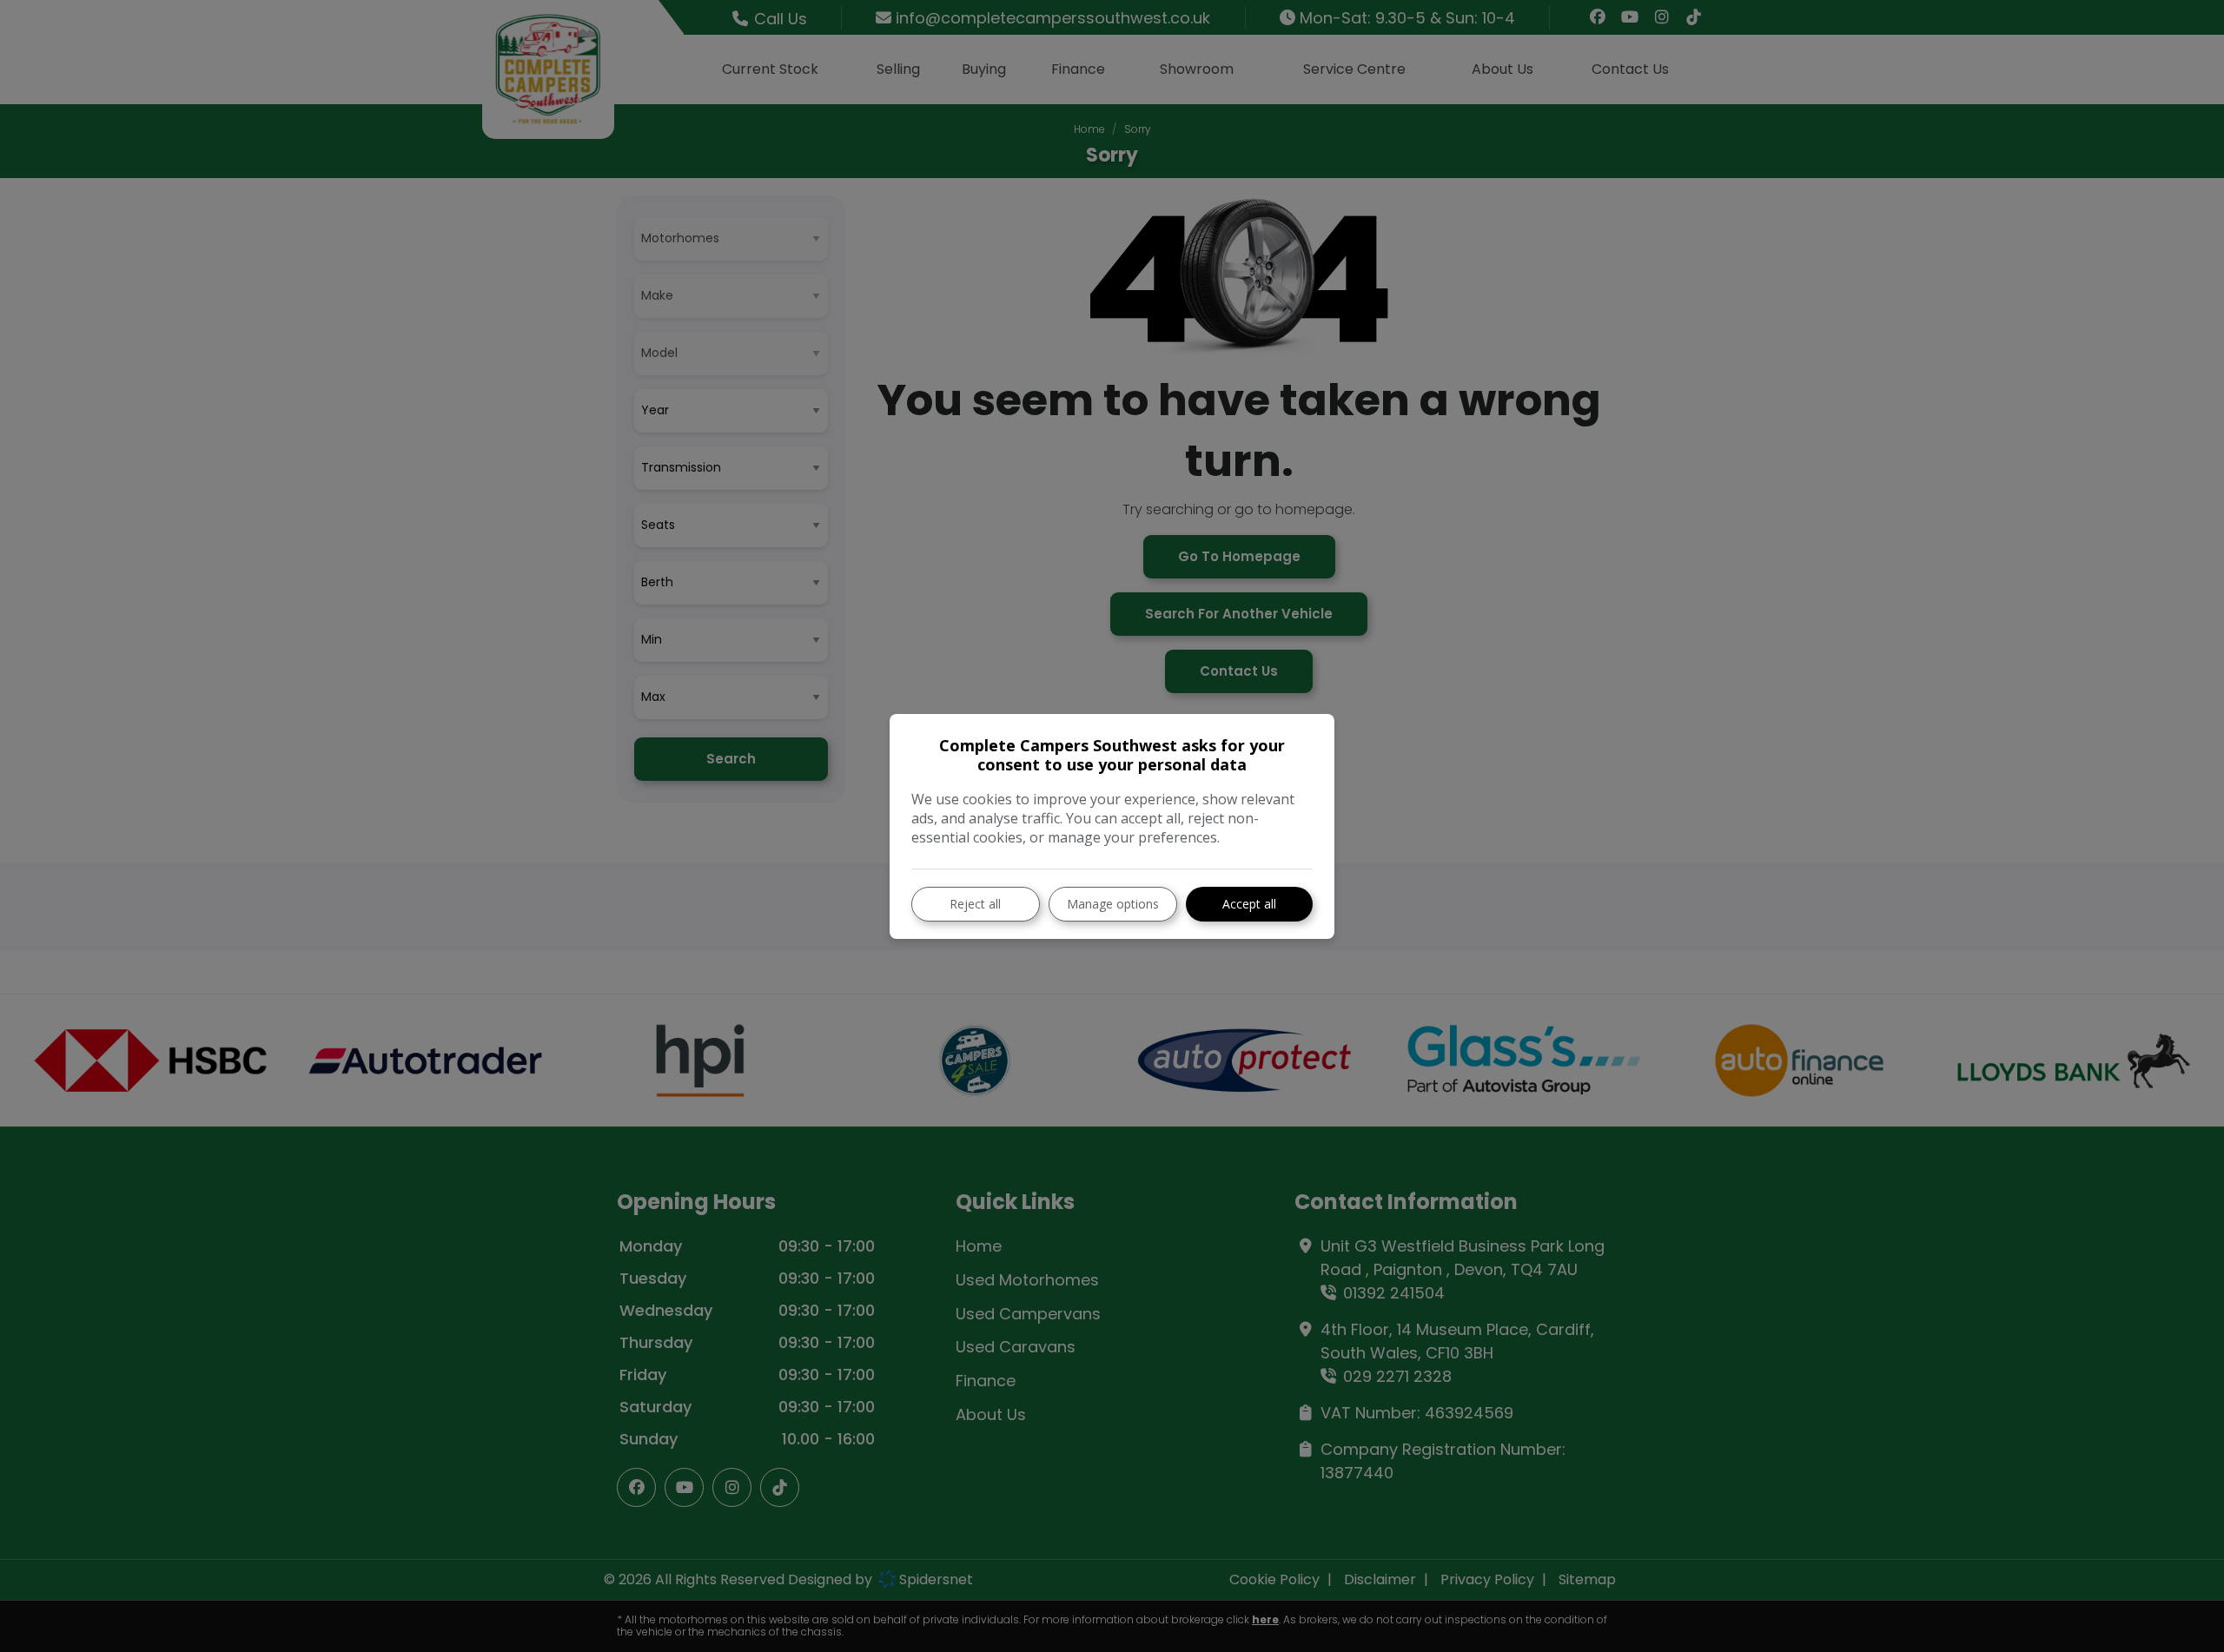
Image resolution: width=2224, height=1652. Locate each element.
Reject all (975, 904)
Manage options (1113, 904)
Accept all (1249, 904)
